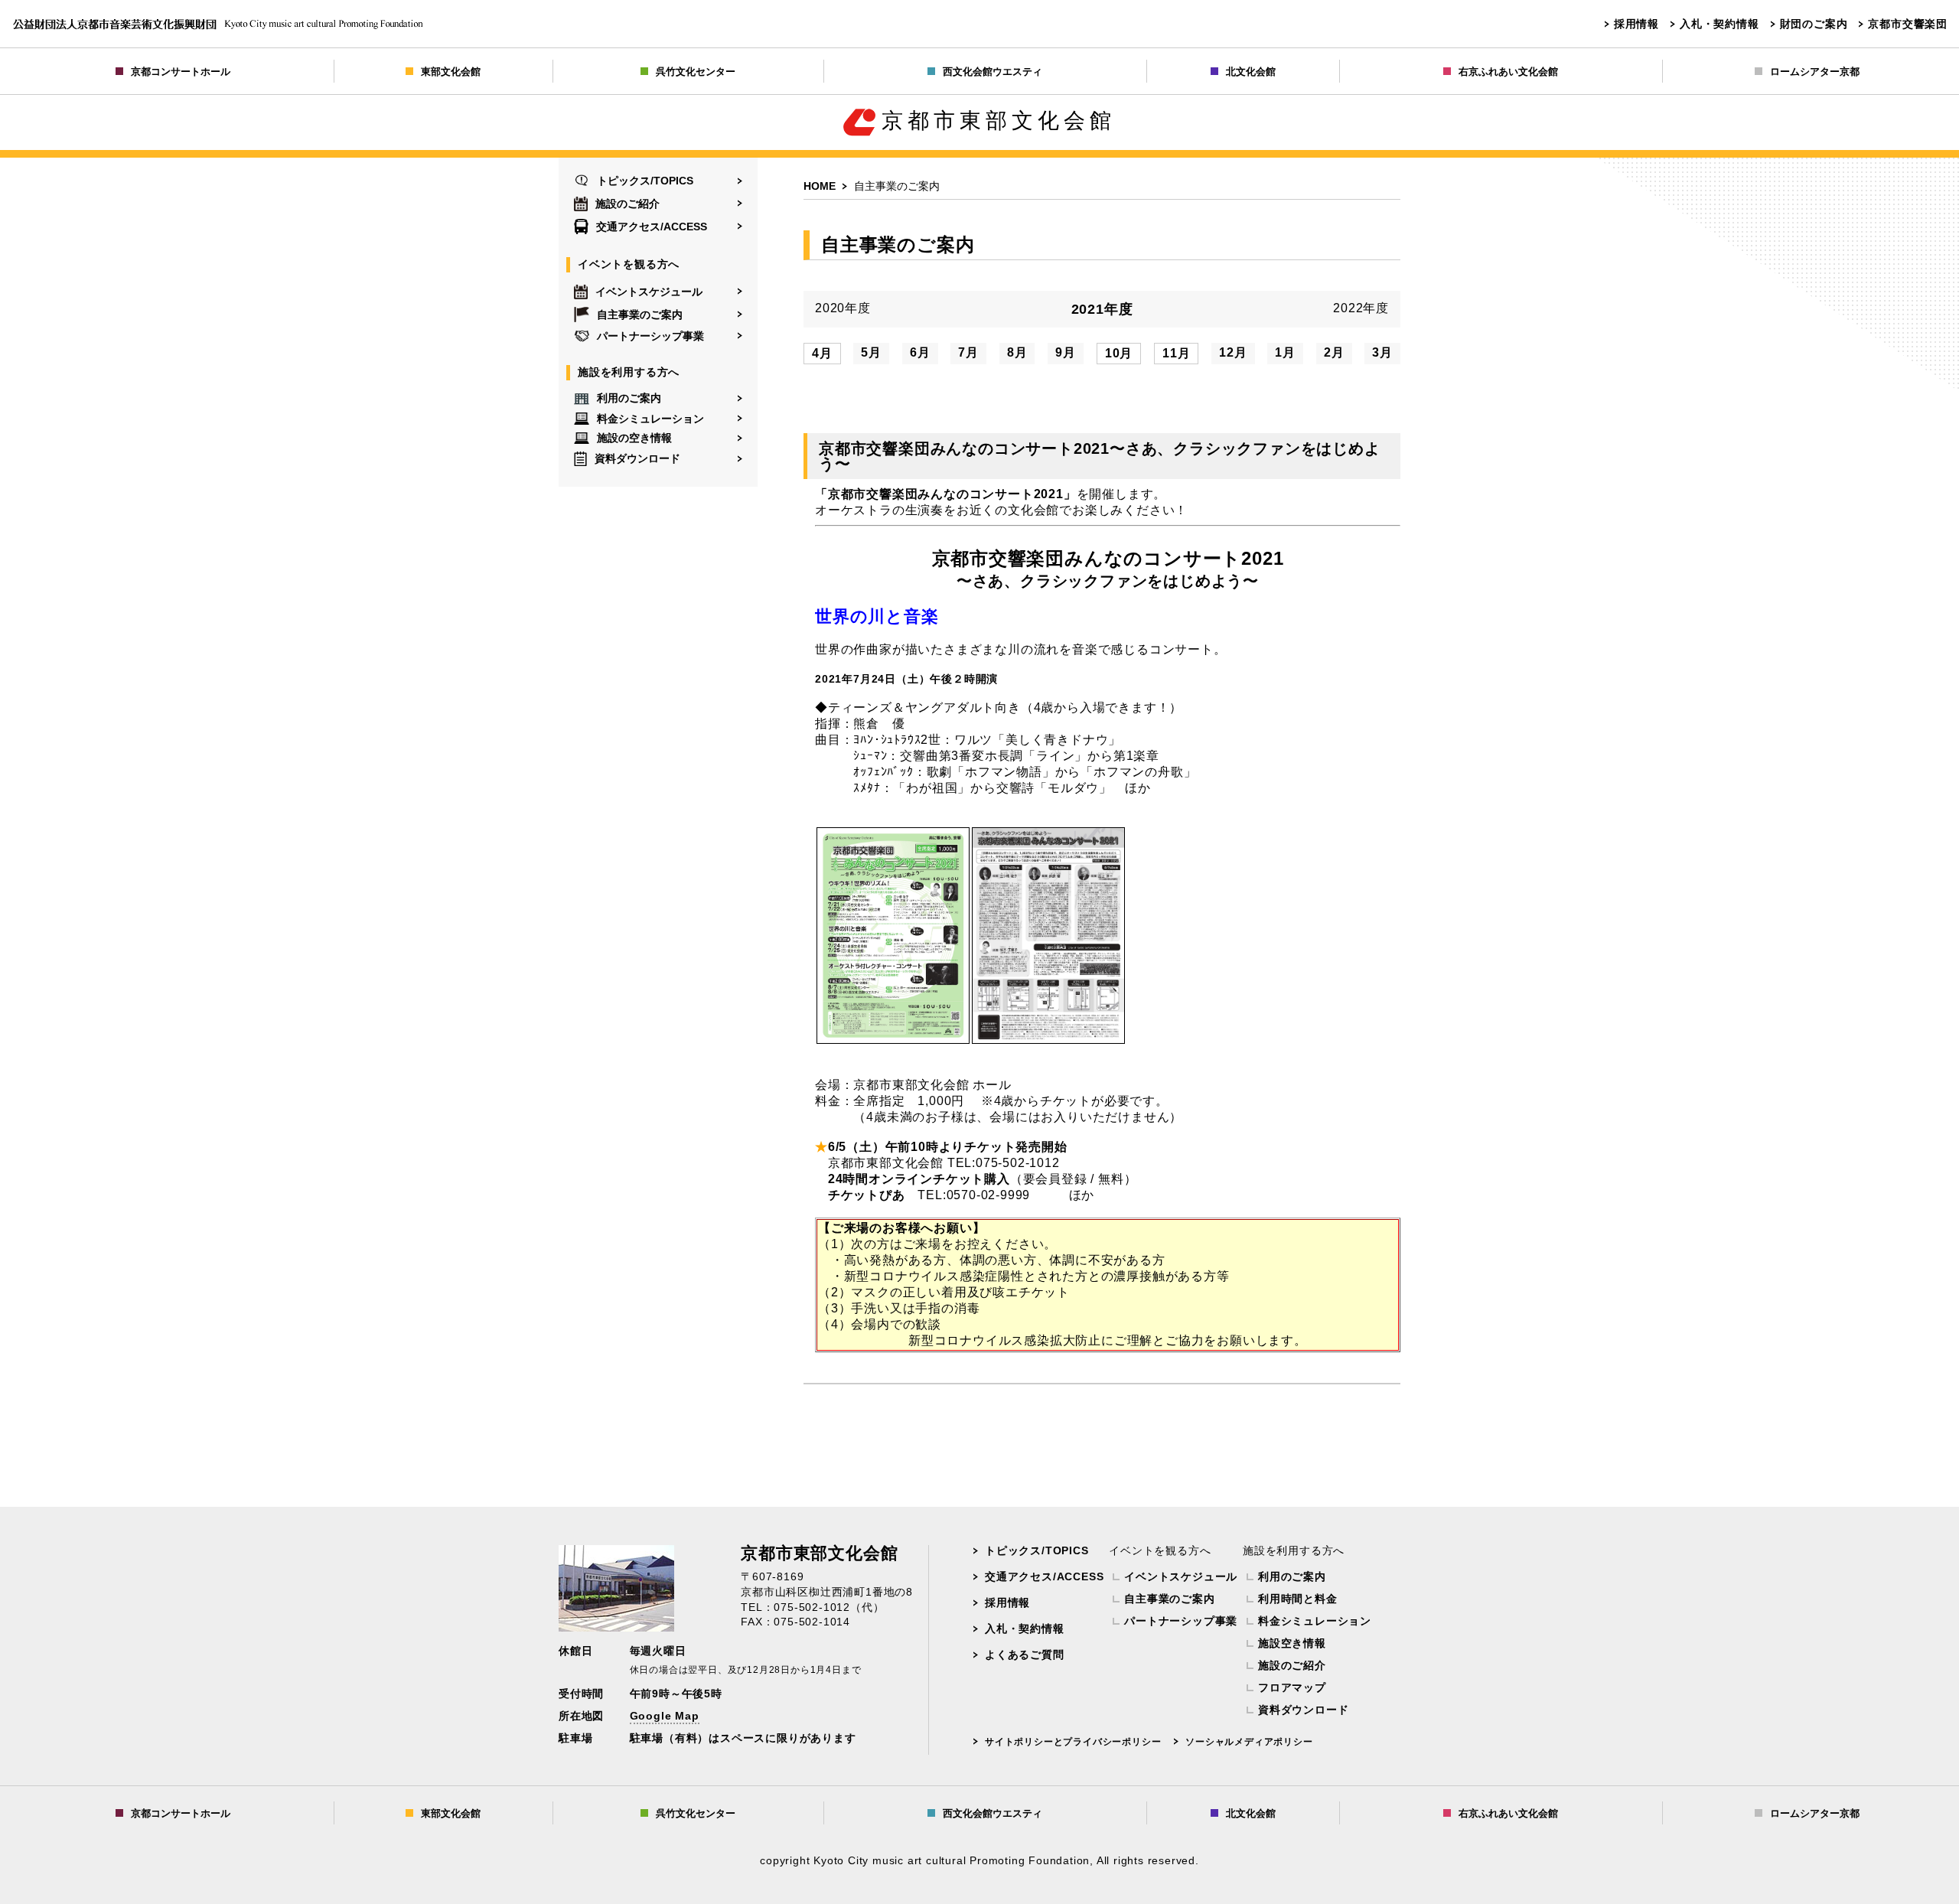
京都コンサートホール (181, 72)
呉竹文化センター (696, 72)
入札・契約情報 (1719, 24)
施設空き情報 (1292, 1643)
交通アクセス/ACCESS (652, 227)
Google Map (665, 1716)
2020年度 (843, 308)
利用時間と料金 (1298, 1599)
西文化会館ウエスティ (993, 72)
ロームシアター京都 (1815, 72)
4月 (822, 353)
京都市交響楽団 (1908, 24)
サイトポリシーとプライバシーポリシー (1073, 1742)
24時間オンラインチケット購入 (919, 1179)
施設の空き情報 (634, 438)
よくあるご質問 (1025, 1655)
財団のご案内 (1814, 24)
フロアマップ (1292, 1687)
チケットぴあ (867, 1195)
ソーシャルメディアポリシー (1249, 1742)
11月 (1176, 353)
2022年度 (1361, 308)
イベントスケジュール (649, 292)
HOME (820, 186)
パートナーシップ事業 (650, 336)
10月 (1119, 353)
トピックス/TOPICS (645, 181)
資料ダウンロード (637, 458)
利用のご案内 (629, 398)
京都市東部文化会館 (999, 121)
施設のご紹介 (627, 204)
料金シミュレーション (650, 418)
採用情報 (1636, 24)
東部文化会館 (451, 72)
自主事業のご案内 (640, 315)
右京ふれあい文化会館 (1508, 72)
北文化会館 (1251, 72)
